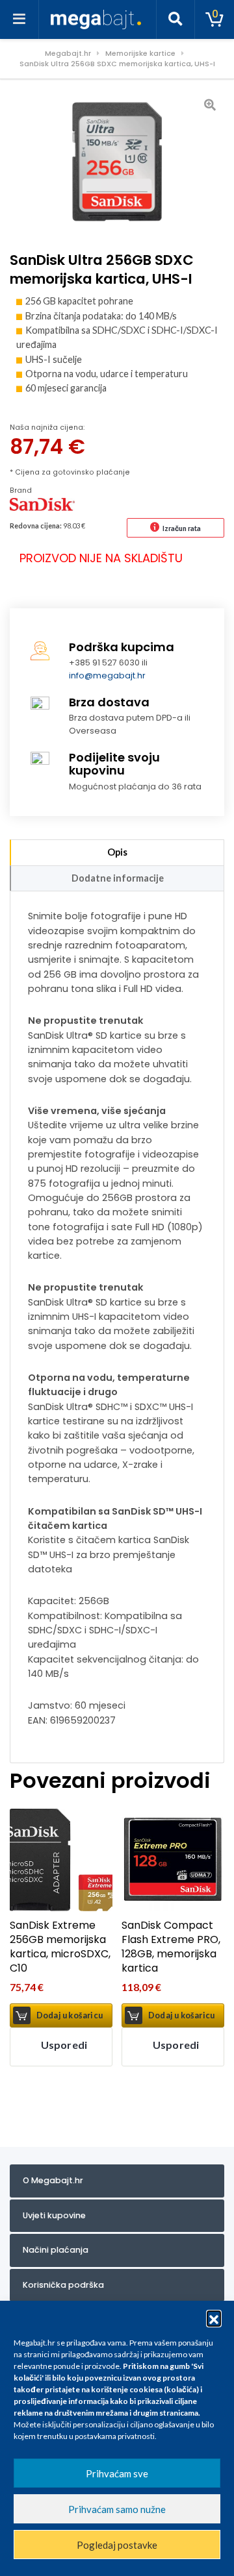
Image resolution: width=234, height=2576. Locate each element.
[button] (214, 2318)
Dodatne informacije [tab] (118, 878)
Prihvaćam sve (117, 2473)
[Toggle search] (175, 19)
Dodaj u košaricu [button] (70, 2015)
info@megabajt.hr (107, 675)
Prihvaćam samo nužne (117, 2509)
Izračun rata (182, 528)
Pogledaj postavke (117, 2545)
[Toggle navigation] (19, 19)
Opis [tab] (117, 852)
